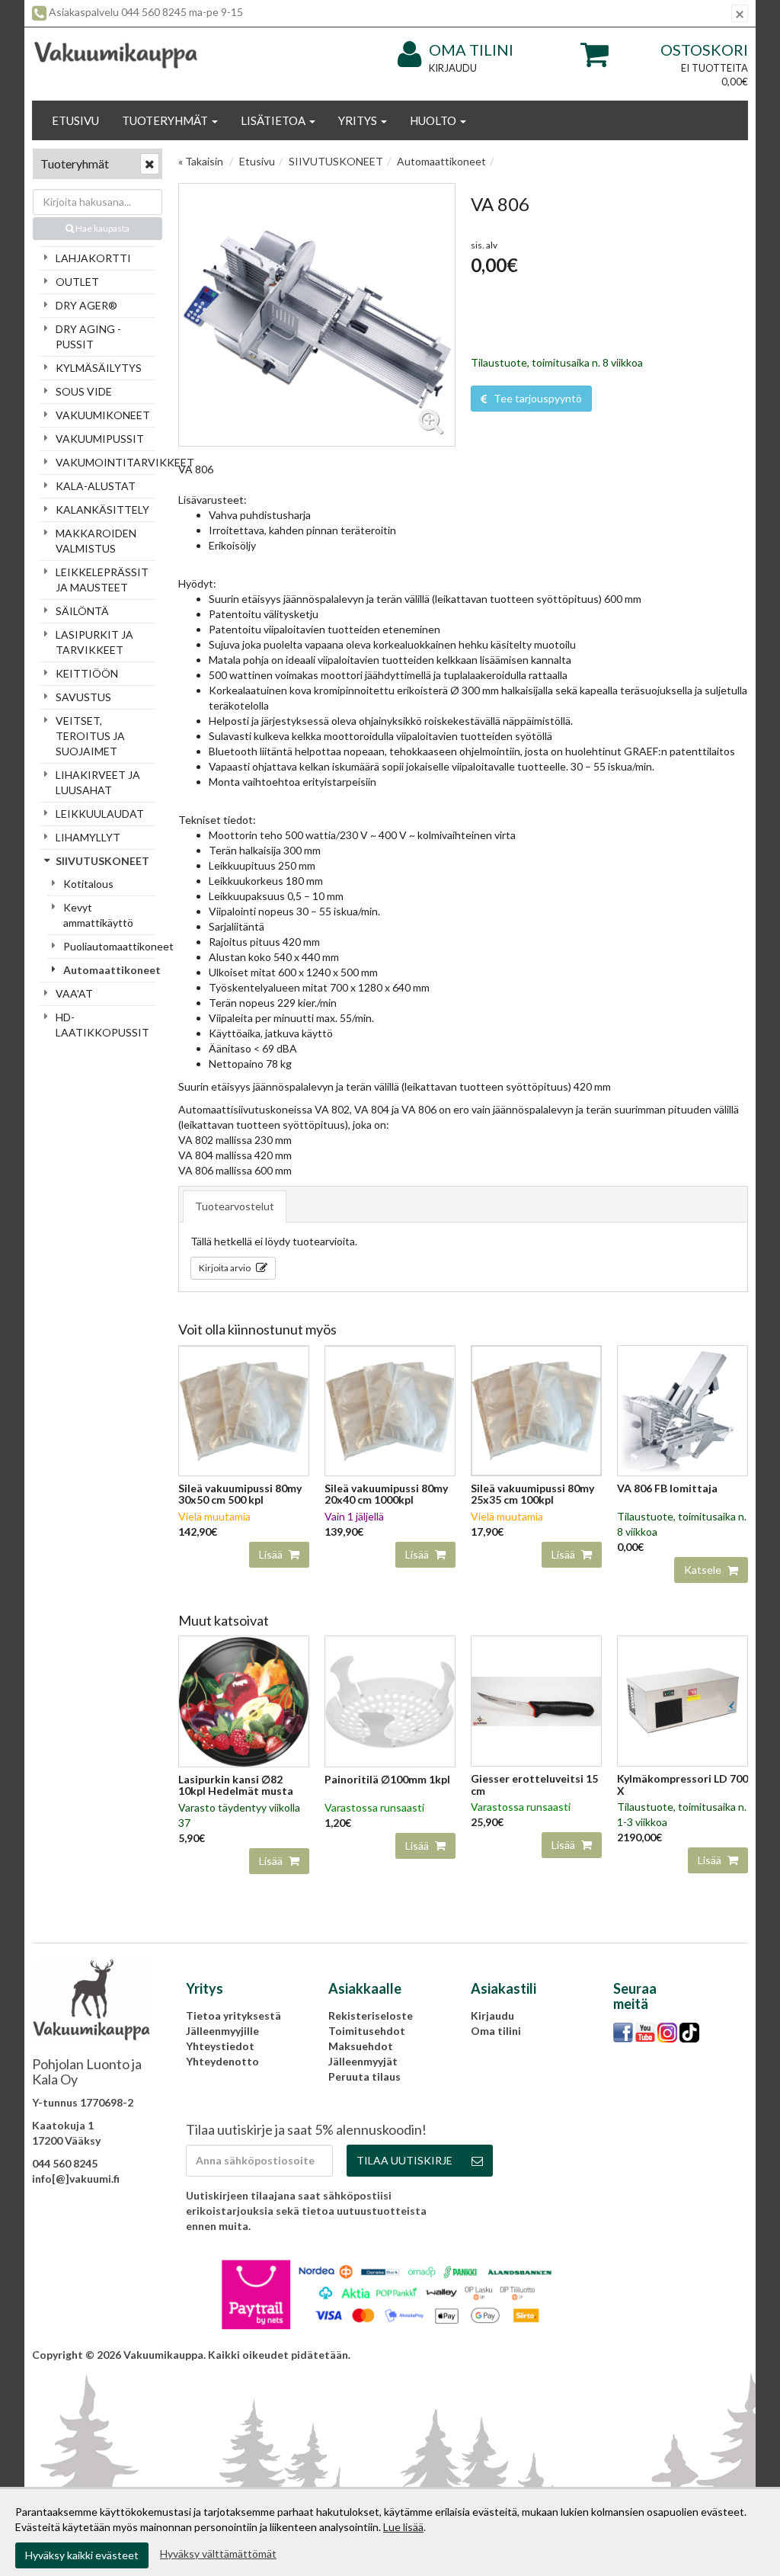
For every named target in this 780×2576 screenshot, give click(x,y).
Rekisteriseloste (371, 2015)
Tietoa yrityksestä (233, 2015)
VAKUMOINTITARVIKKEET (105, 462)
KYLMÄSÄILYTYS (99, 368)
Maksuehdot (361, 2046)
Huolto (434, 120)
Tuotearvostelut (235, 1206)
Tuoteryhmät (166, 120)
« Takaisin (201, 161)
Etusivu (75, 120)
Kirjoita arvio (225, 1268)
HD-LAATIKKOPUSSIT (102, 1025)
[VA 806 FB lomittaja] (682, 1410)
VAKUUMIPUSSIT (100, 439)
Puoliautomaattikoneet (109, 946)
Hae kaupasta (102, 228)
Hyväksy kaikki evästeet (82, 2555)
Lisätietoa (274, 120)
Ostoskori (704, 50)
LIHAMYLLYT (88, 837)
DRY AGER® (86, 305)
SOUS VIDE (84, 391)
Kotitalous (88, 884)
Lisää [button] (272, 1554)
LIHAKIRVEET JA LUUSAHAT (98, 782)
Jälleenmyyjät (363, 2061)
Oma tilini (471, 50)
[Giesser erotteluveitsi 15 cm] (536, 1700)
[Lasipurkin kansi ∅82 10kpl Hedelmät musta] (244, 1700)
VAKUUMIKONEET (103, 415)
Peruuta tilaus (364, 2076)
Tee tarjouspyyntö (537, 398)
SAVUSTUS (83, 697)
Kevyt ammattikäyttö (98, 915)
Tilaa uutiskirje (404, 2160)
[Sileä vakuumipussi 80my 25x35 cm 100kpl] (536, 1410)
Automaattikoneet (109, 970)
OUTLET (77, 282)
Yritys (359, 120)
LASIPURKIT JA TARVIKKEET (94, 642)
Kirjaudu (453, 68)
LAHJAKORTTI (93, 258)
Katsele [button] (704, 1570)
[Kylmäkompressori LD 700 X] (682, 1700)
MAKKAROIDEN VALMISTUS (96, 541)
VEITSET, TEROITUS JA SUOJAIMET (90, 736)
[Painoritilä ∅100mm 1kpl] (390, 1700)
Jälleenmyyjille (222, 2031)
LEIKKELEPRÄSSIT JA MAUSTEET (102, 580)
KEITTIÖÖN (87, 673)
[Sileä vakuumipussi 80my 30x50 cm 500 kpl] (244, 1410)
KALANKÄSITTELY (102, 509)
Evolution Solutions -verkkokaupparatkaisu (638, 2355)
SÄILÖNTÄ (82, 611)
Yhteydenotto (222, 2061)
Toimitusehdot (367, 2031)
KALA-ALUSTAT (96, 486)
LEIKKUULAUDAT (100, 814)
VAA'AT (74, 993)
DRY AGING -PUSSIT (88, 336)
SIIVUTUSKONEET (102, 861)
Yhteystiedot (220, 2046)
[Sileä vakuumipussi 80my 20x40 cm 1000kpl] (390, 1410)
